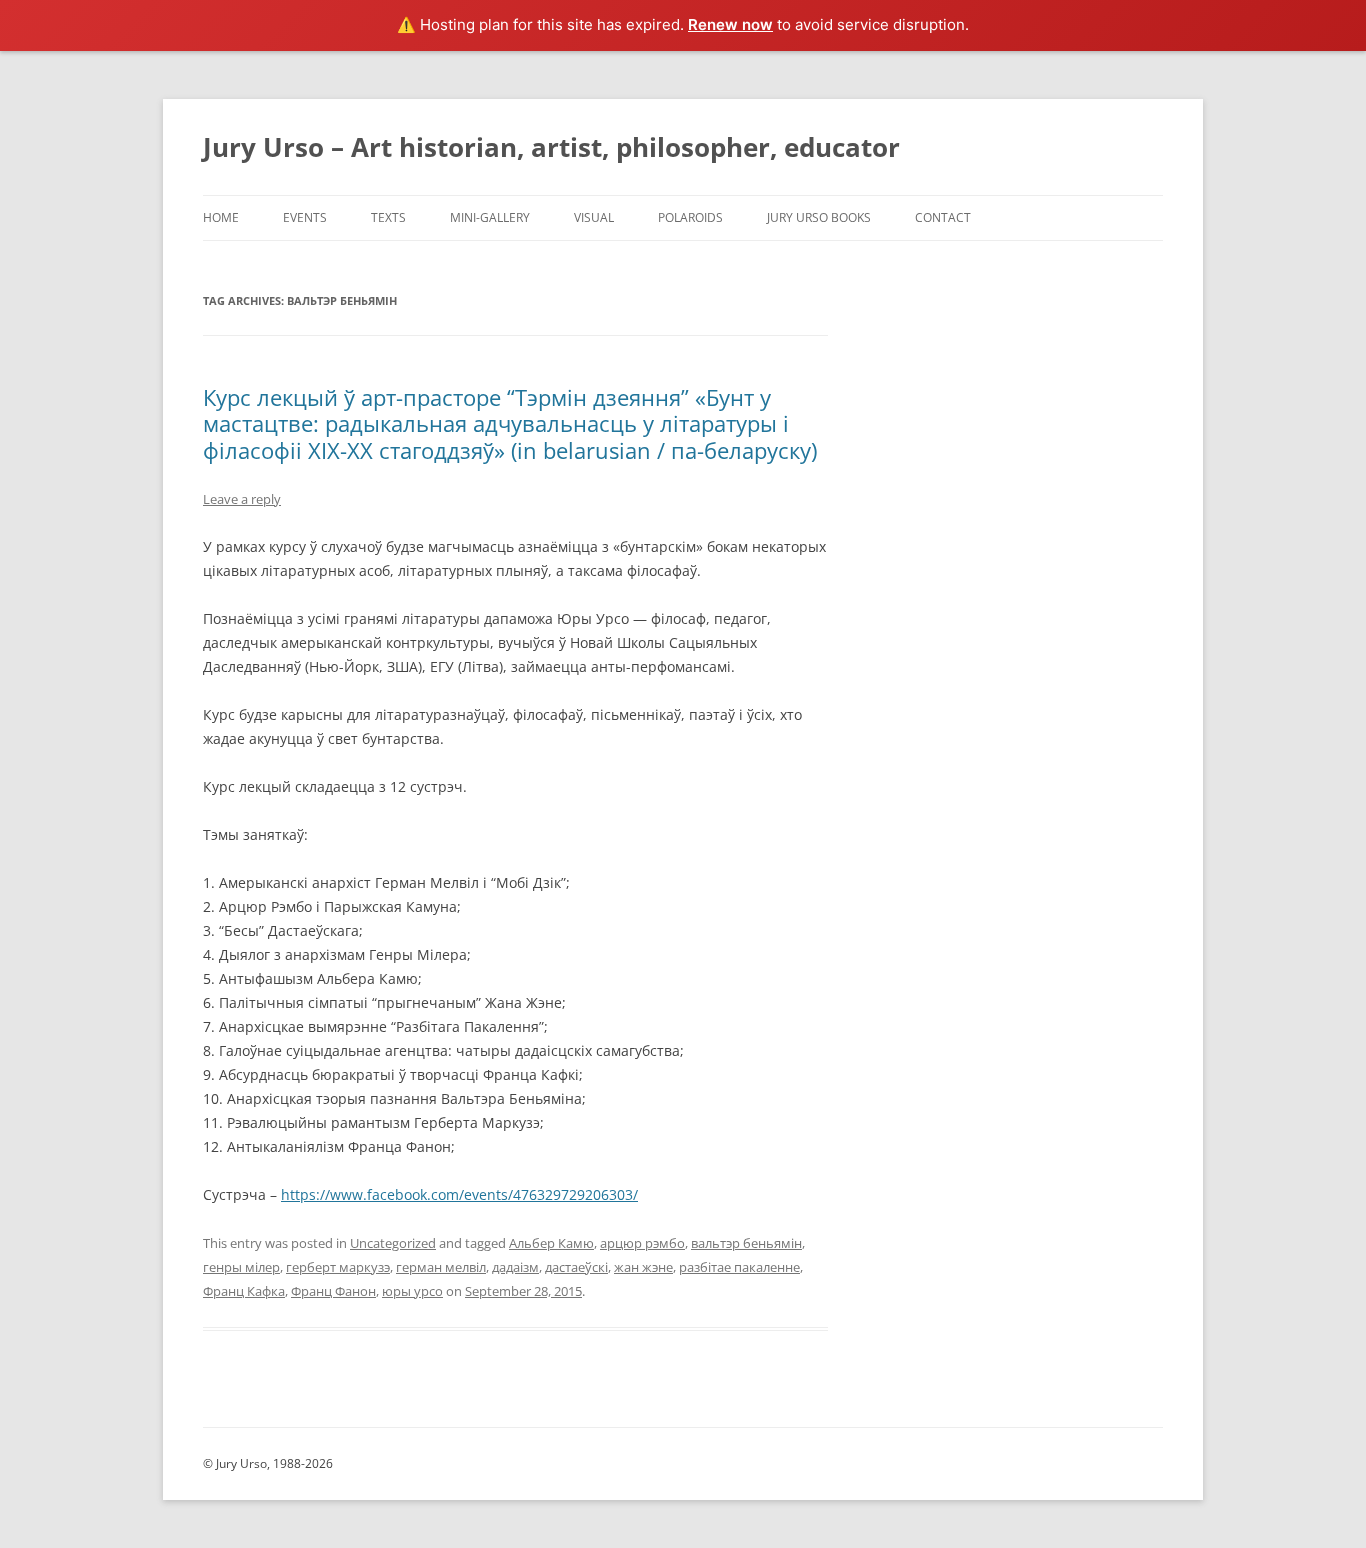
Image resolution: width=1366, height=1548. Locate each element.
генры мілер (241, 1267)
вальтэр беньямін (746, 1243)
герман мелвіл (441, 1267)
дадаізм (515, 1267)
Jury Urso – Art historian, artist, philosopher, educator (551, 147)
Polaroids (690, 217)
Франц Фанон (333, 1291)
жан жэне (643, 1267)
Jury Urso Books (819, 217)
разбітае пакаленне (739, 1267)
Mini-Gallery (490, 217)
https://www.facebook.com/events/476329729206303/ (459, 1194)
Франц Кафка (244, 1291)
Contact (943, 217)
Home (221, 217)
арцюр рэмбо (642, 1243)
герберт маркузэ (338, 1267)
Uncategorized (393, 1243)
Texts (388, 217)
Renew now (730, 24)
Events (305, 217)
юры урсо (412, 1291)
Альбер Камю (551, 1243)
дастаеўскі (576, 1267)
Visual (594, 217)
